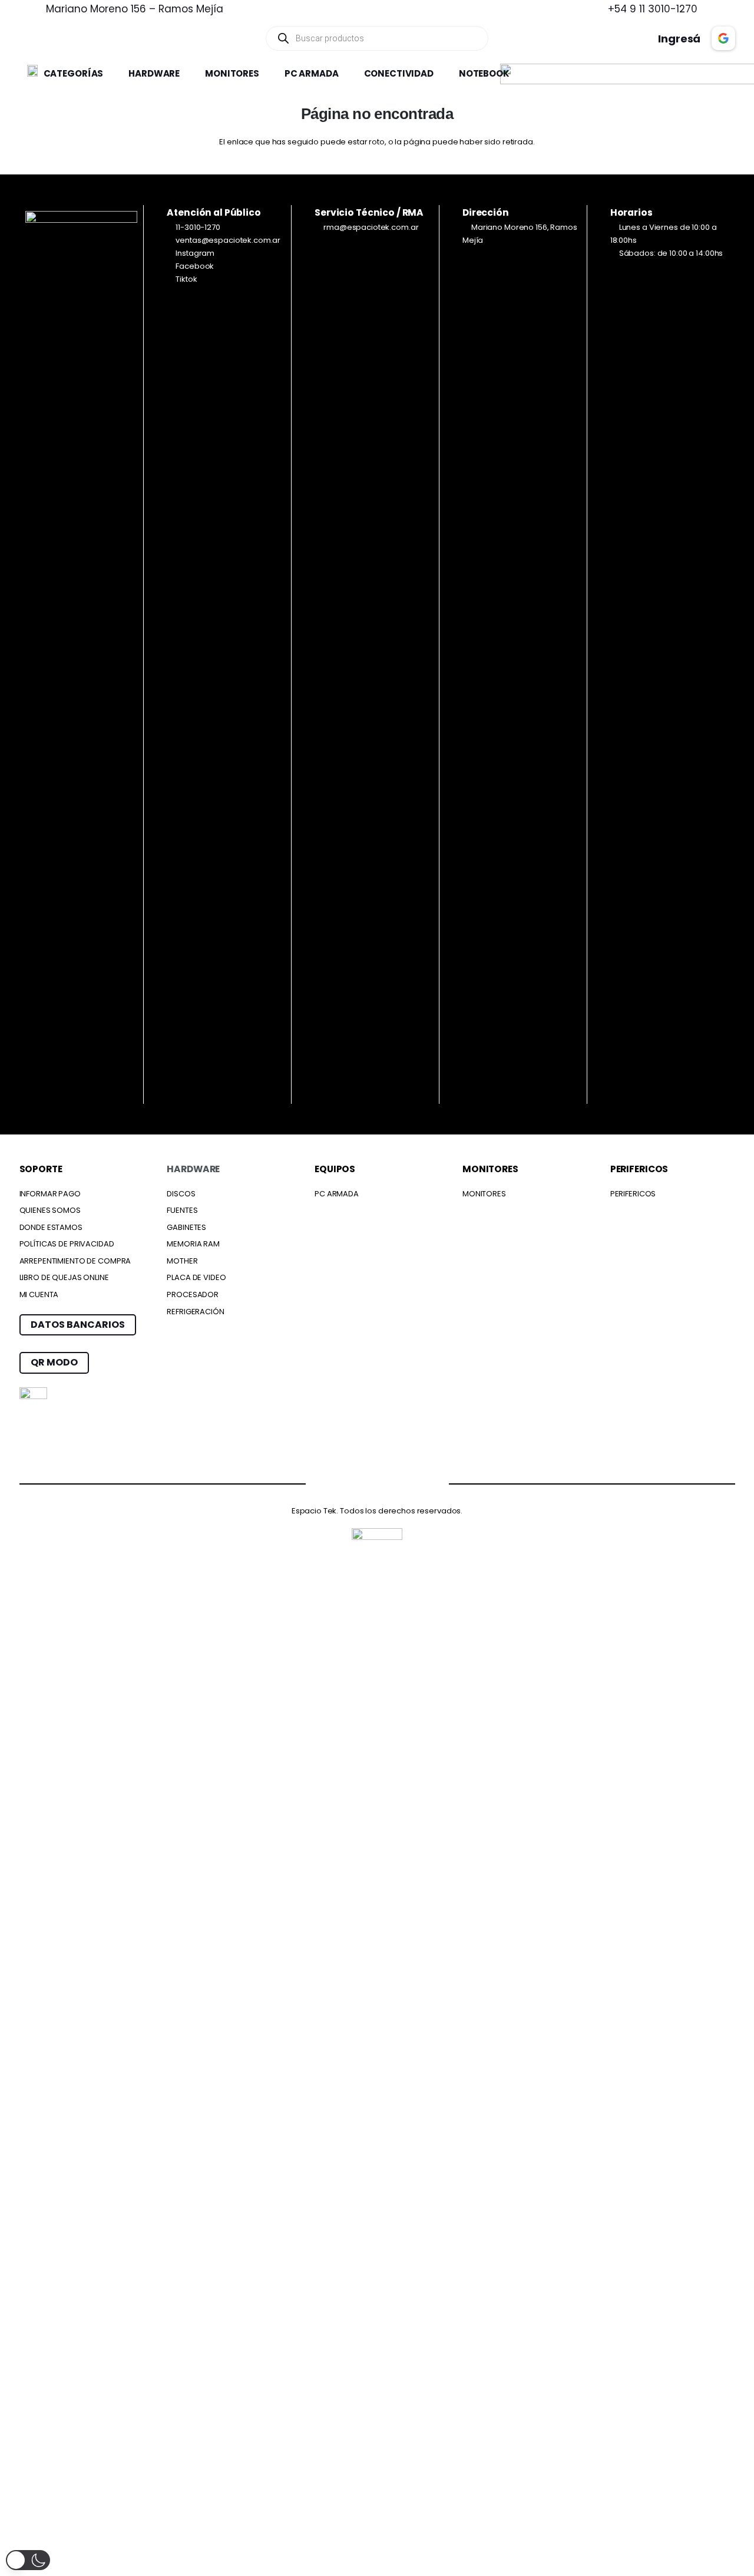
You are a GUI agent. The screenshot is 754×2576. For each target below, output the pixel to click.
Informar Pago (50, 1194)
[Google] (401, 1482)
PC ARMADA (337, 1194)
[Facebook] (309, 1482)
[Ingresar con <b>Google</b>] (723, 38)
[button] (109, 74)
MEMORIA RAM (193, 1244)
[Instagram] (354, 1484)
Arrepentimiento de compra (75, 1261)
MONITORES (484, 1194)
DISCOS (181, 1194)
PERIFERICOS (633, 1194)
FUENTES (182, 1210)
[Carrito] (599, 38)
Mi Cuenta (39, 1294)
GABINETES (186, 1227)
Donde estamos (51, 1227)
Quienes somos (50, 1210)
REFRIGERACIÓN (195, 1312)
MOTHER (182, 1261)
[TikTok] (446, 1482)
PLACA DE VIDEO (196, 1277)
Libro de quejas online (64, 1277)
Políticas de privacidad (67, 1244)
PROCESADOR (193, 1294)
